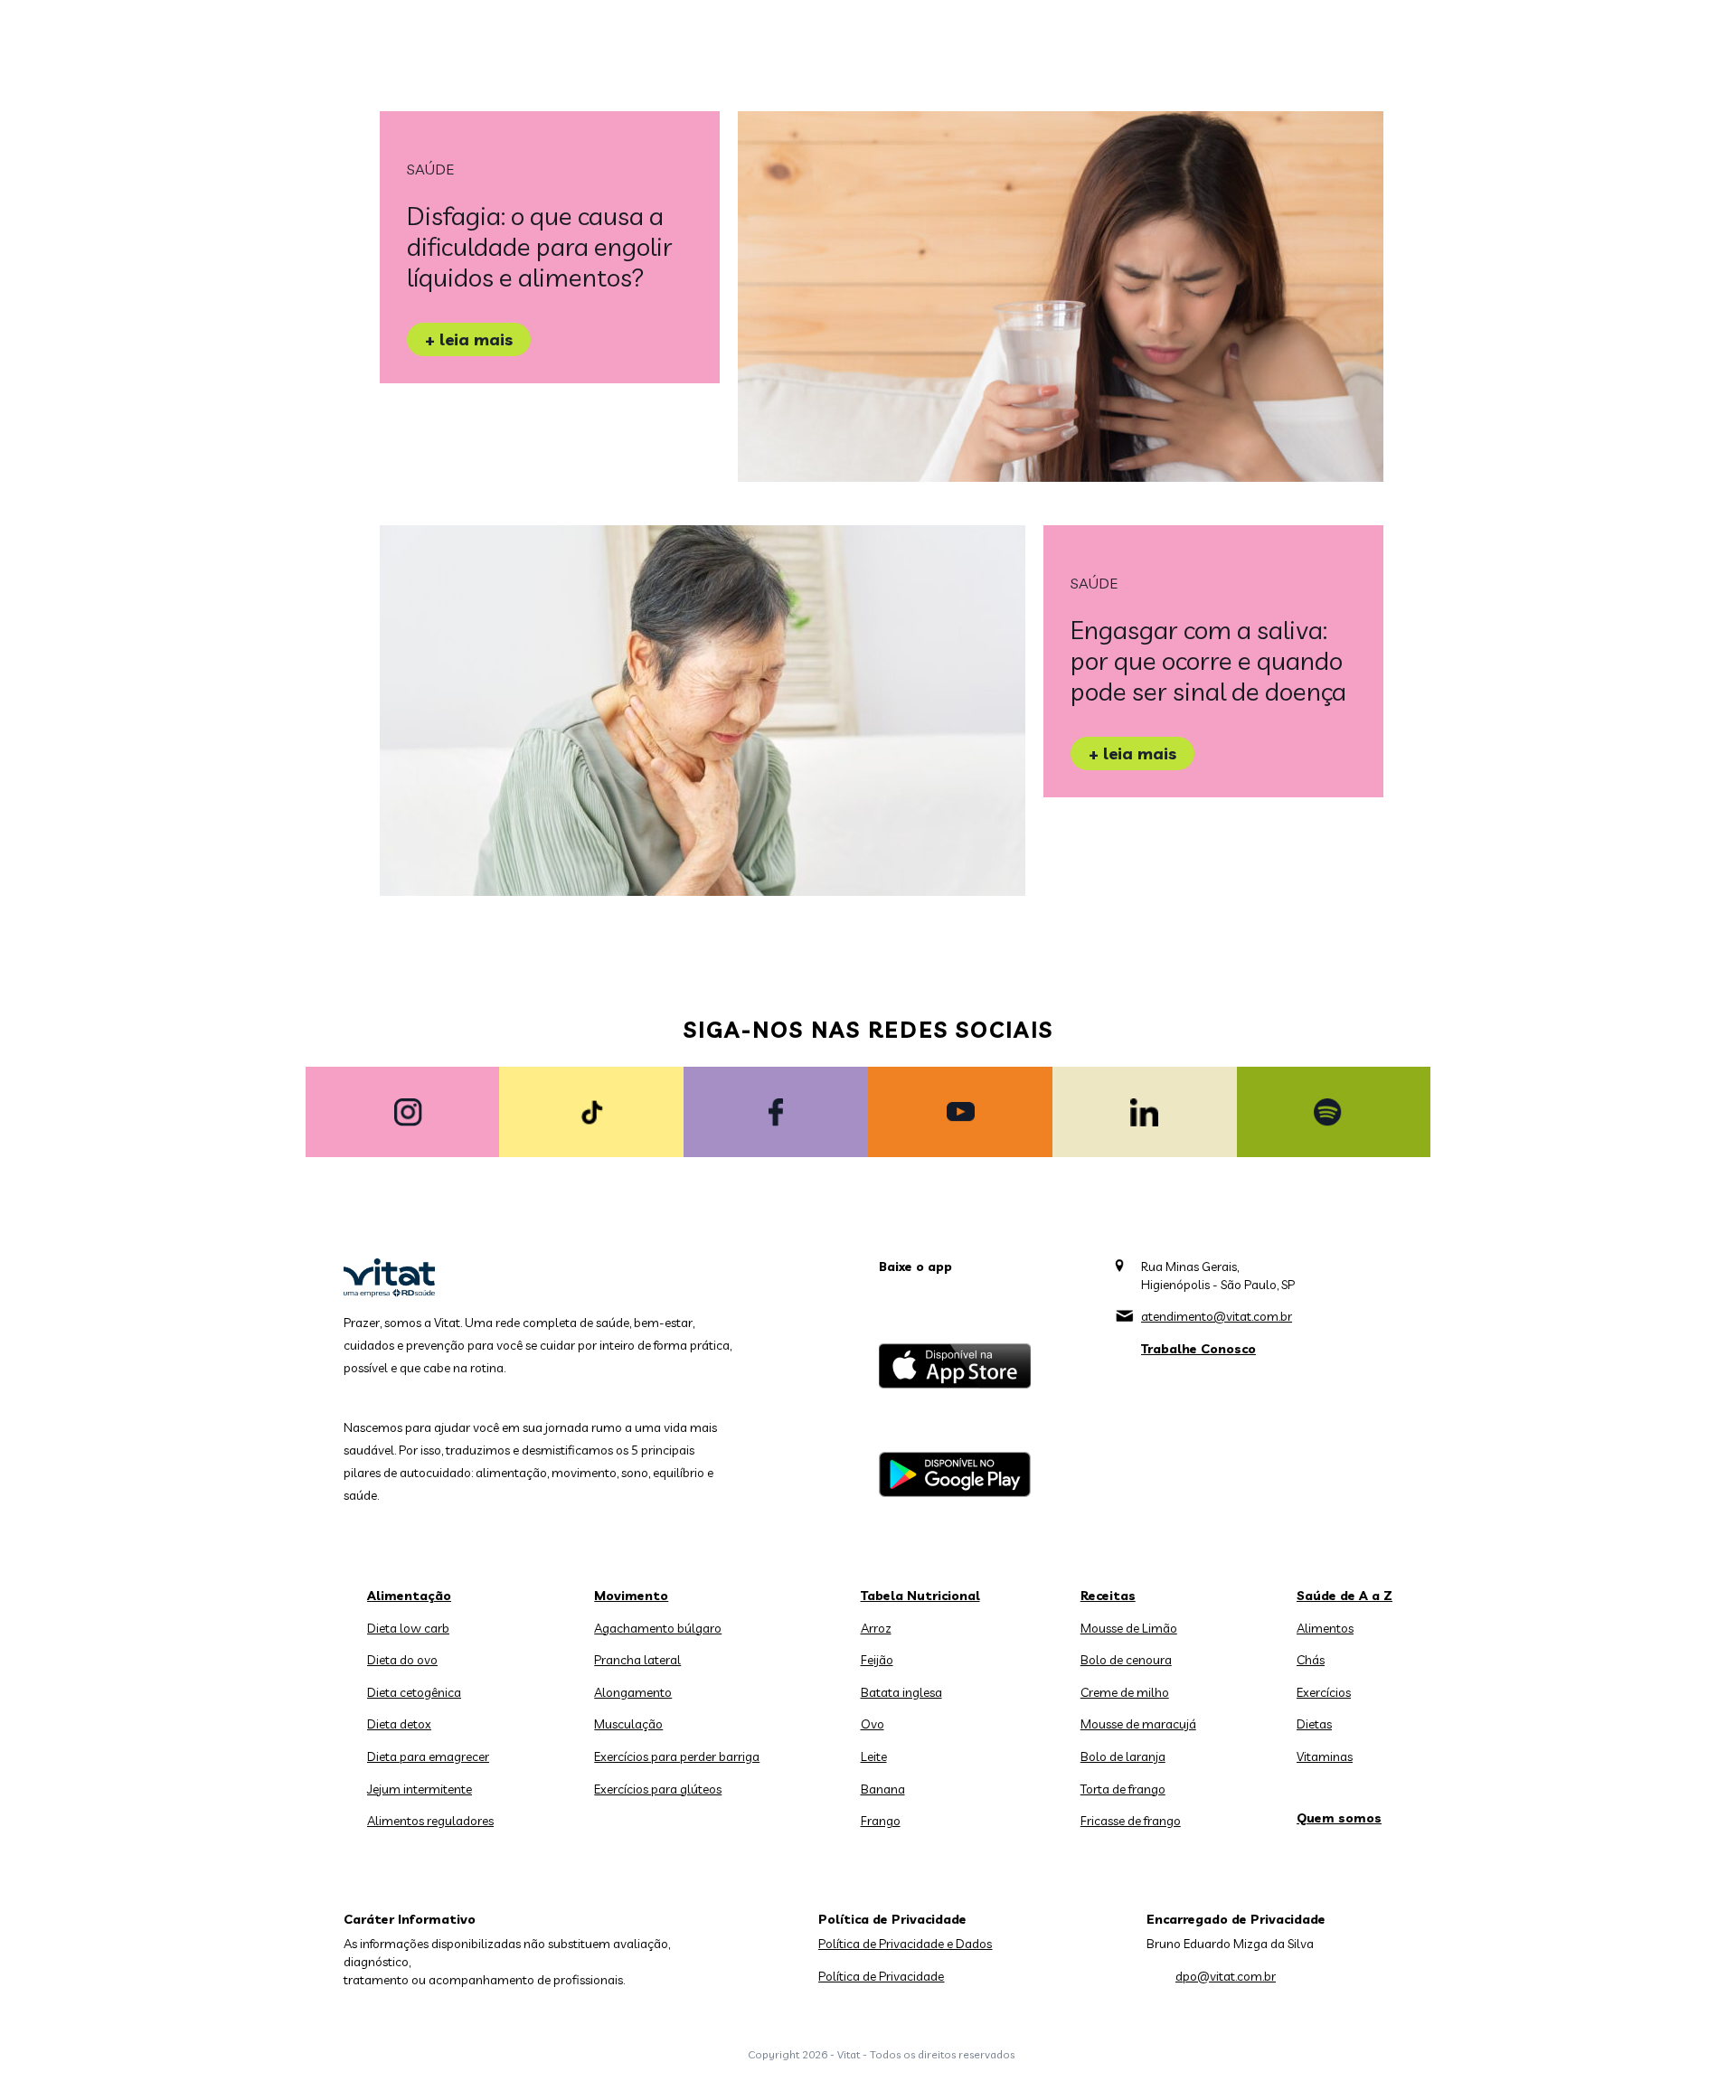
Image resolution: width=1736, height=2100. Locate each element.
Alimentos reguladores (430, 1821)
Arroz (876, 1628)
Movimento (631, 1596)
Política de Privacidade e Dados (905, 1944)
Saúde (430, 169)
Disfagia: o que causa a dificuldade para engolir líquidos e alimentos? (540, 246)
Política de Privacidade (881, 1976)
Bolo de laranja (1123, 1756)
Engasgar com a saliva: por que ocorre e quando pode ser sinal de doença (1208, 660)
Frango (881, 1821)
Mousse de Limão (1129, 1628)
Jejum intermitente (420, 1789)
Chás (1311, 1660)
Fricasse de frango (1131, 1821)
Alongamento (633, 1692)
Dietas (1314, 1724)
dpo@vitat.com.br (1226, 1976)
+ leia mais (469, 339)
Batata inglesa (901, 1692)
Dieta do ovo (402, 1660)
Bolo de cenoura (1126, 1660)
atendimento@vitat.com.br (1217, 1316)
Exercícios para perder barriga (677, 1756)
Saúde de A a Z (1344, 1596)
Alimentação (409, 1596)
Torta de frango (1123, 1789)
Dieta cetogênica (414, 1692)
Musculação (628, 1724)
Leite (874, 1756)
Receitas (1108, 1596)
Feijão (877, 1660)
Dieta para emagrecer (428, 1756)
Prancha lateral (637, 1660)
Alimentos (1325, 1628)
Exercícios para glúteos (658, 1789)
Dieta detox (399, 1724)
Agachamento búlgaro (658, 1628)
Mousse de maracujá (1138, 1724)
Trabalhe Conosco (1198, 1349)
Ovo (873, 1724)
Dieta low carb (408, 1628)
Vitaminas (1325, 1756)
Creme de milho (1125, 1692)
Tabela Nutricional (920, 1596)
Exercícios (1324, 1692)
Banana (883, 1789)
